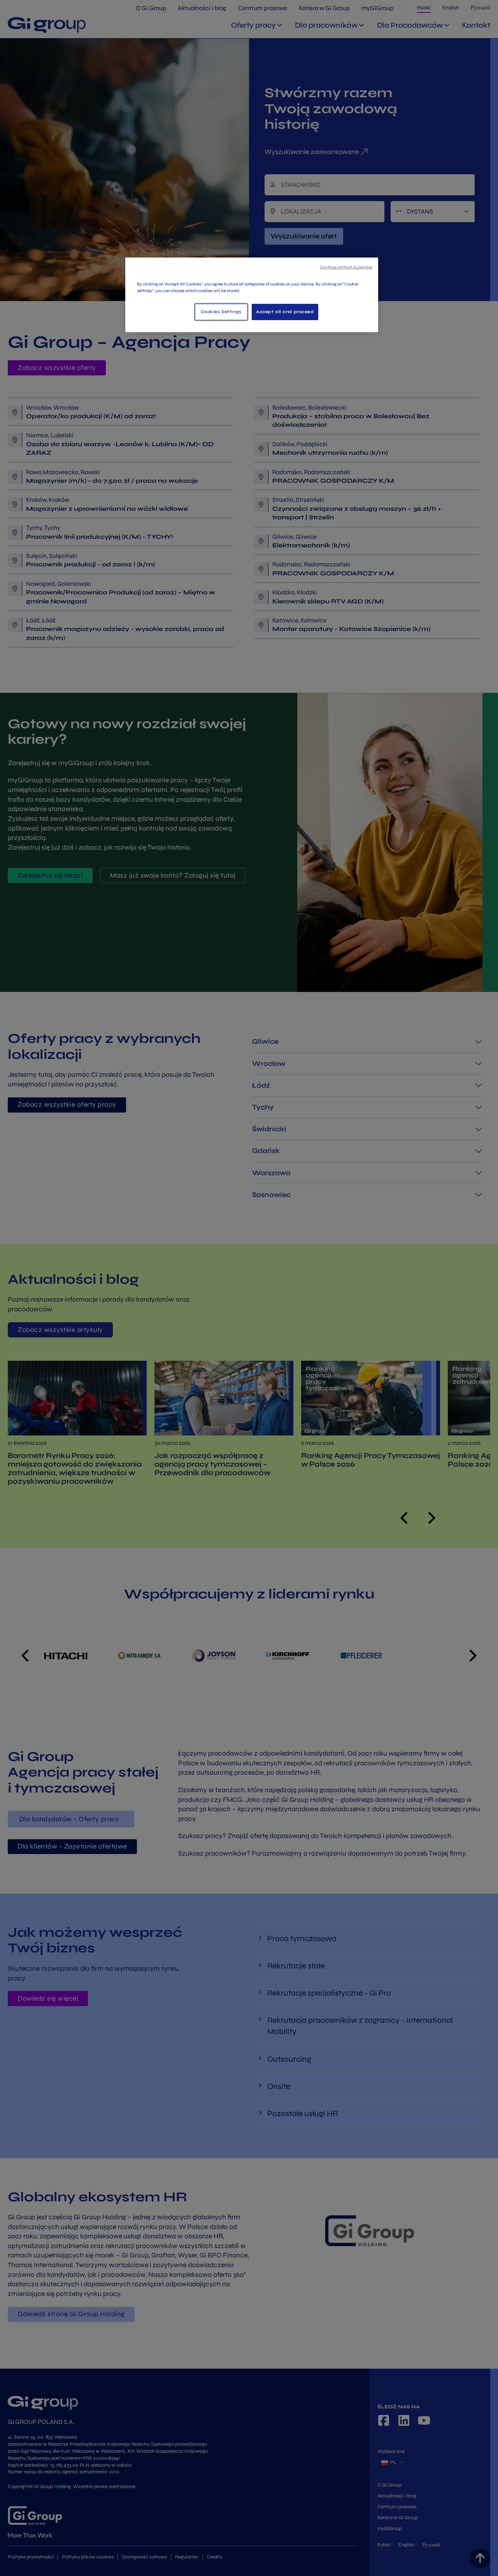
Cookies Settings (221, 312)
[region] (252, 295)
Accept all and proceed (285, 312)
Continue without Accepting (346, 267)
